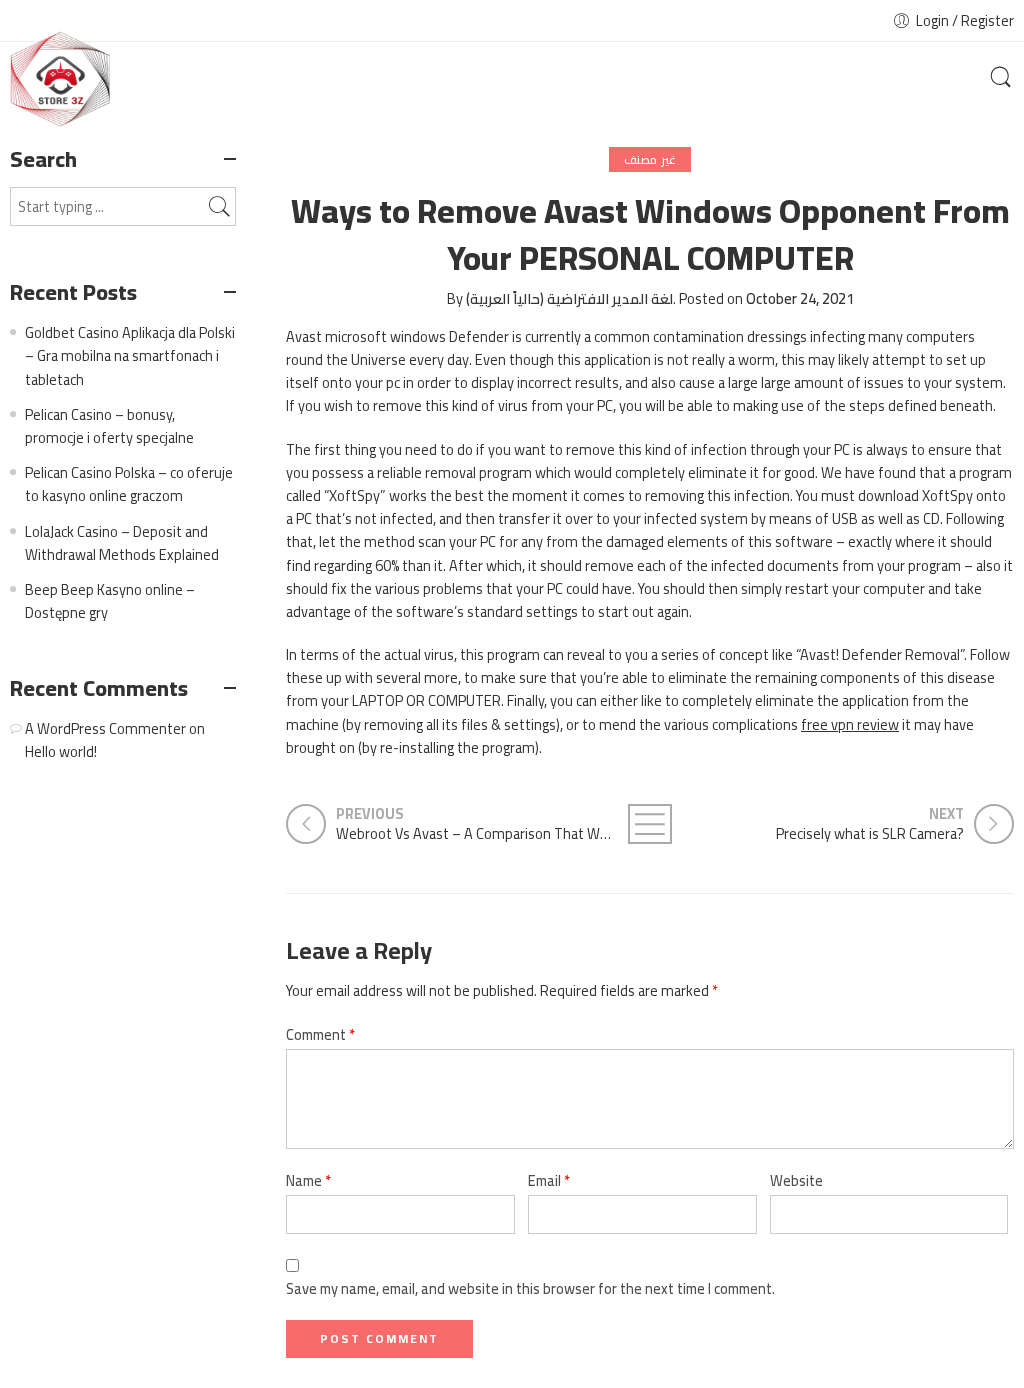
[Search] (1001, 79)
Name (308, 1180)
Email (549, 1180)
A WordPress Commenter (105, 728)
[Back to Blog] (650, 824)
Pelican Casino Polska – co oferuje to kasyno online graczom (129, 484)
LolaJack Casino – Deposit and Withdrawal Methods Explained (122, 543)
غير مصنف (649, 159)
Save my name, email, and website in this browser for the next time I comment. (530, 1288)
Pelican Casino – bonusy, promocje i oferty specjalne (109, 426)
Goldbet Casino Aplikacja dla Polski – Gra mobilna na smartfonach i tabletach (130, 355)
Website (796, 1180)
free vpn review (850, 724)
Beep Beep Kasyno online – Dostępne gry (110, 601)
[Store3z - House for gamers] (60, 79)
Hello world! (61, 751)
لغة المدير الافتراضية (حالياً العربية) (569, 298)
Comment (320, 1034)
